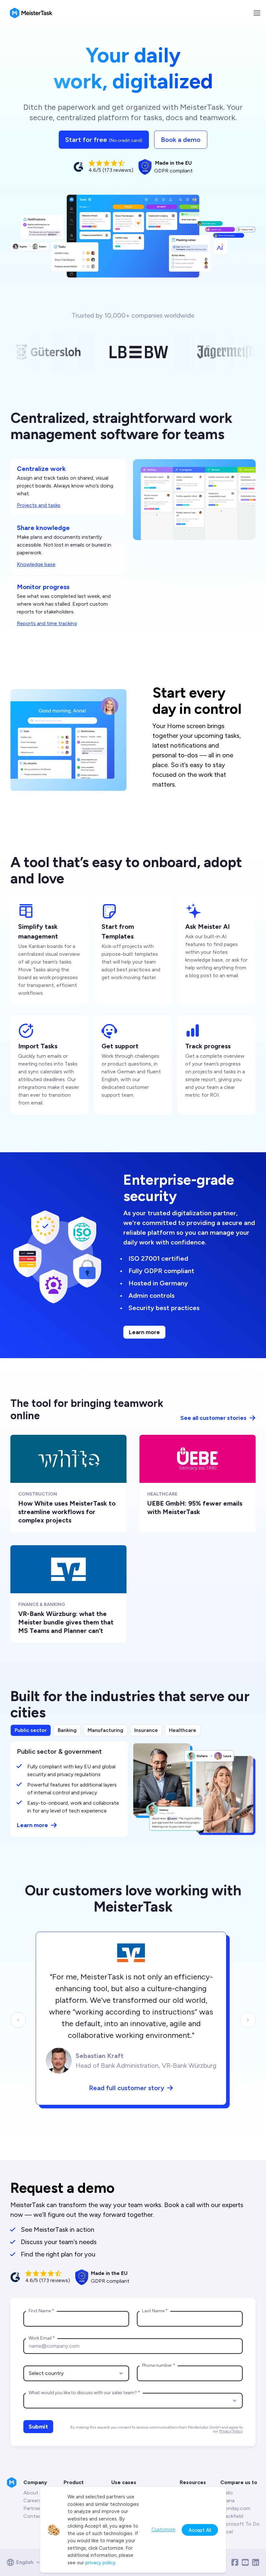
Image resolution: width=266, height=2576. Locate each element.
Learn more (144, 1332)
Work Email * (42, 2338)
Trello (227, 2493)
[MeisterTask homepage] (31, 13)
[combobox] (76, 2373)
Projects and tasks (39, 505)
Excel (227, 2532)
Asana (227, 2500)
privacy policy (100, 2563)
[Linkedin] (256, 2562)
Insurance (146, 1730)
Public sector (31, 1730)
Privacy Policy (231, 2431)
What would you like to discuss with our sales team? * (84, 2393)
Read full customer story (127, 2088)
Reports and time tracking (47, 623)
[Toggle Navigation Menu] (257, 13)
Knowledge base (36, 564)
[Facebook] (235, 2562)
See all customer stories (213, 1418)
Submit (38, 2427)
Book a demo (181, 140)
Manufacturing (105, 1730)
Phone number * (159, 2365)
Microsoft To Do (240, 2524)
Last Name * (155, 2311)
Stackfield (232, 2516)
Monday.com (235, 2508)
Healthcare (183, 1730)
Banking (67, 1730)
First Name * (41, 2311)
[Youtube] (245, 2562)
